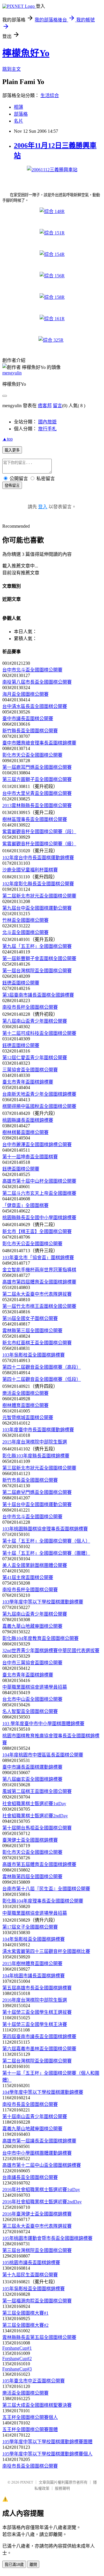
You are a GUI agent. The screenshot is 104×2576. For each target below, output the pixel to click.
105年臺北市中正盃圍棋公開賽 (34, 2381)
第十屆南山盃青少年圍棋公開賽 (35, 2117)
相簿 (18, 107)
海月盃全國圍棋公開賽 (25, 694)
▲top (8, 439)
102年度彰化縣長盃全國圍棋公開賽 (38, 884)
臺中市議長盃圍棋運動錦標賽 (32, 1767)
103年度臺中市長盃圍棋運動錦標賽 (38, 1430)
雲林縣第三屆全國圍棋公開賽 (32, 1331)
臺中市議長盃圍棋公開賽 (28, 719)
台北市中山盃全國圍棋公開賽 (32, 1699)
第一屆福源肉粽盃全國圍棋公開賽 (37, 2301)
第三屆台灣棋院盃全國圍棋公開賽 (37, 2250)
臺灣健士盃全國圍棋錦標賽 (30, 1840)
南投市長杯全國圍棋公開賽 (30, 1007)
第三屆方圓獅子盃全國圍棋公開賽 (37, 779)
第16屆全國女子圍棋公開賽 (30, 1318)
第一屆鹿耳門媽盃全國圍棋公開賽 (37, 767)
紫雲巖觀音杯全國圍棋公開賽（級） (39, 844)
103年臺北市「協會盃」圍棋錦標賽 (38, 1258)
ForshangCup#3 (17, 2369)
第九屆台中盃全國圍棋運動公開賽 (37, 908)
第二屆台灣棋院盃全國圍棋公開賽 (37, 2061)
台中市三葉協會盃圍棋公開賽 (32, 1663)
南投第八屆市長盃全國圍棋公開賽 (37, 682)
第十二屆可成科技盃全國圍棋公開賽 (39, 1033)
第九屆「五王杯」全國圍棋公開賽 (37, 946)
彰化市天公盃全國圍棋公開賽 (32, 755)
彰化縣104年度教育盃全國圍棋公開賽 (40, 1638)
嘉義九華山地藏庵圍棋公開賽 (32, 1626)
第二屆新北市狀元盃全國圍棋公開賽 (39, 896)
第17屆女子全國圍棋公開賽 (30, 1927)
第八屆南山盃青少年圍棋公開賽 (35, 1021)
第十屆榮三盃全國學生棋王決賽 (35, 2024)
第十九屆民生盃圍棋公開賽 (30, 2275)
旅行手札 (47, 429)
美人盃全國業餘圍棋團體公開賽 (35, 1565)
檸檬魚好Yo (26, 53)
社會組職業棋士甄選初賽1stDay (34, 1804)
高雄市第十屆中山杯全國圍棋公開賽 (39, 1181)
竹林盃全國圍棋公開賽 (25, 920)
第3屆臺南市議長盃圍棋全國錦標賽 (38, 995)
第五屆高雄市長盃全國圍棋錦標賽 (37, 1988)
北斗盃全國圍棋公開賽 (25, 932)
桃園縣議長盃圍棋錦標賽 (28, 1120)
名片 (18, 121)
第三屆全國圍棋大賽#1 (25, 2313)
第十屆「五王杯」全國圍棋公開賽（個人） (46, 1541)
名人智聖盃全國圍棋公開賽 (30, 1711)
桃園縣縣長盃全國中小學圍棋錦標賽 (39, 1218)
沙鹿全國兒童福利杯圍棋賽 (30, 870)
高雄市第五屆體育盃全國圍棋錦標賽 (39, 1864)
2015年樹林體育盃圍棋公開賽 (32, 1964)
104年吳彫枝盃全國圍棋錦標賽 (34, 1939)
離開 (33, 2565)
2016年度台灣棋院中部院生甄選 (35, 2000)
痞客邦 (45, 406)
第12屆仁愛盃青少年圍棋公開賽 (35, 1058)
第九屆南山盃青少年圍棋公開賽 (35, 1614)
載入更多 (12, 450)
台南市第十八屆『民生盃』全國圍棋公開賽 (46, 1889)
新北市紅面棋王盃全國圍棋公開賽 (37, 1343)
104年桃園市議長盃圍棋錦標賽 (34, 1976)
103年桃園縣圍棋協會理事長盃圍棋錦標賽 (45, 1529)
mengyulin (12, 373)
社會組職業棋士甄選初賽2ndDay (35, 1816)
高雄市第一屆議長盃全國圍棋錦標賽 (39, 2141)
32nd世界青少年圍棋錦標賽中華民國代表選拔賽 (51, 1651)
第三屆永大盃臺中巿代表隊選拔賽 (37, 2226)
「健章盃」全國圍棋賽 (25, 1205)
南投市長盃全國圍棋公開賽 (30, 2104)
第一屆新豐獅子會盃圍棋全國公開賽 (39, 959)
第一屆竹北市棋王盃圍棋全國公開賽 (39, 1306)
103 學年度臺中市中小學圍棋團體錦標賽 (43, 1724)
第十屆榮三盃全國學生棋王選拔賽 (37, 2012)
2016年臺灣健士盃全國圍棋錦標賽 (37, 2214)
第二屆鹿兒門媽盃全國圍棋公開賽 (37, 1492)
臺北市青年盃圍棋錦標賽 (28, 1082)
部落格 (21, 114)
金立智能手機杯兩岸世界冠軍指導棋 (39, 1270)
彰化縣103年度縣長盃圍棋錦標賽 (36, 1456)
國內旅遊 (47, 422)
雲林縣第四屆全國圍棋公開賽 (32, 1877)
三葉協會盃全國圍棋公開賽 (30, 1070)
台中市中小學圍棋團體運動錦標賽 (37, 2153)
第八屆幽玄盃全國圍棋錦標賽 (32, 1779)
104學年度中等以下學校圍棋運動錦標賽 (43, 2092)
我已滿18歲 (14, 2565)
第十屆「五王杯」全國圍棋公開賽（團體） (46, 1553)
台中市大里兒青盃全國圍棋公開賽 (37, 793)
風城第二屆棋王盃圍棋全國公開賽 (37, 1791)
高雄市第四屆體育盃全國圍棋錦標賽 (39, 1282)
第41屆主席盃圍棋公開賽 (28, 1578)
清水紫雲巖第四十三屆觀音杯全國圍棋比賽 (46, 1951)
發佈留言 (12, 486)
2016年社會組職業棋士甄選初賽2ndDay (42, 2202)
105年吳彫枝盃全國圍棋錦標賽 (34, 2289)
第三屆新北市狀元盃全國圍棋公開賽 (39, 1468)
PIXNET (27, 2482)
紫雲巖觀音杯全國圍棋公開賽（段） (39, 832)
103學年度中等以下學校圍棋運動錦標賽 (43, 1602)
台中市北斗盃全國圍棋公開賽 (32, 670)
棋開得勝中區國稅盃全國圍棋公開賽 (39, 1106)
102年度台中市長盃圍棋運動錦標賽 (38, 858)
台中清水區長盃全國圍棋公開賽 (35, 706)
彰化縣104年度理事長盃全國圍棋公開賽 (43, 1901)
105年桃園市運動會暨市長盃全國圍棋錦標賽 (47, 2238)
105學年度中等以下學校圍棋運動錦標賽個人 (47, 2454)
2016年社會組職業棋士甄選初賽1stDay (41, 2190)
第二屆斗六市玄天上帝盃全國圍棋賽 (39, 1193)
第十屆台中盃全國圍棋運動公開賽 (37, 1504)
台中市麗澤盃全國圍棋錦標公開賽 (37, 1145)
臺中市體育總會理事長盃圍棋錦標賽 (39, 743)
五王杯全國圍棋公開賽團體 (30, 2430)
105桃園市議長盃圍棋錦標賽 (31, 2263)
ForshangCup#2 (17, 2359)
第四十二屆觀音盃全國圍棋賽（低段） (42, 1379)
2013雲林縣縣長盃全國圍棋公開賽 (37, 805)
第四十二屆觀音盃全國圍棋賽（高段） (42, 1367)
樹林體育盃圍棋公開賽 (25, 1405)
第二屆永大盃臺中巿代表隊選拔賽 (37, 1294)
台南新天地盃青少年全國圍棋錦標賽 (39, 1094)
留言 (57, 406)
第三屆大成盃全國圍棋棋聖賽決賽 (37, 2405)
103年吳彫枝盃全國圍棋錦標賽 (34, 1355)
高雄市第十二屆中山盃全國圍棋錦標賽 (42, 2165)
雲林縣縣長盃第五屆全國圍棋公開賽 (39, 2337)
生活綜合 (50, 95)
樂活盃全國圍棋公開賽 (25, 1393)
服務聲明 (62, 2488)
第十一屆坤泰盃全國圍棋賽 (30, 1157)
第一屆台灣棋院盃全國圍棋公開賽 (37, 971)
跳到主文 (12, 69)
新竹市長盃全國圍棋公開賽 (30, 1480)
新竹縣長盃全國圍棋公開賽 (30, 731)
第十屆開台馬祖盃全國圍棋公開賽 (37, 1828)
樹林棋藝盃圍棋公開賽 (25, 1132)
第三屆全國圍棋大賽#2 (25, 2325)
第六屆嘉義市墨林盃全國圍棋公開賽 (39, 2049)
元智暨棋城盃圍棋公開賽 (28, 1418)
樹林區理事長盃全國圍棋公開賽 (35, 819)
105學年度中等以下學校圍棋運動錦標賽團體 (47, 2442)
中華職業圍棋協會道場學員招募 (35, 1687)
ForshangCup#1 (17, 2348)
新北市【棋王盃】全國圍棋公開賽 (37, 1231)
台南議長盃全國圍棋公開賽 (30, 2177)
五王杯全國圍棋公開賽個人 (30, 2417)
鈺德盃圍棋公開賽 (21, 983)
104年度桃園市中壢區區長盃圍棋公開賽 (43, 1755)
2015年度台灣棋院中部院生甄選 (35, 1442)
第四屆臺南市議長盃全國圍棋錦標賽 (39, 2037)
